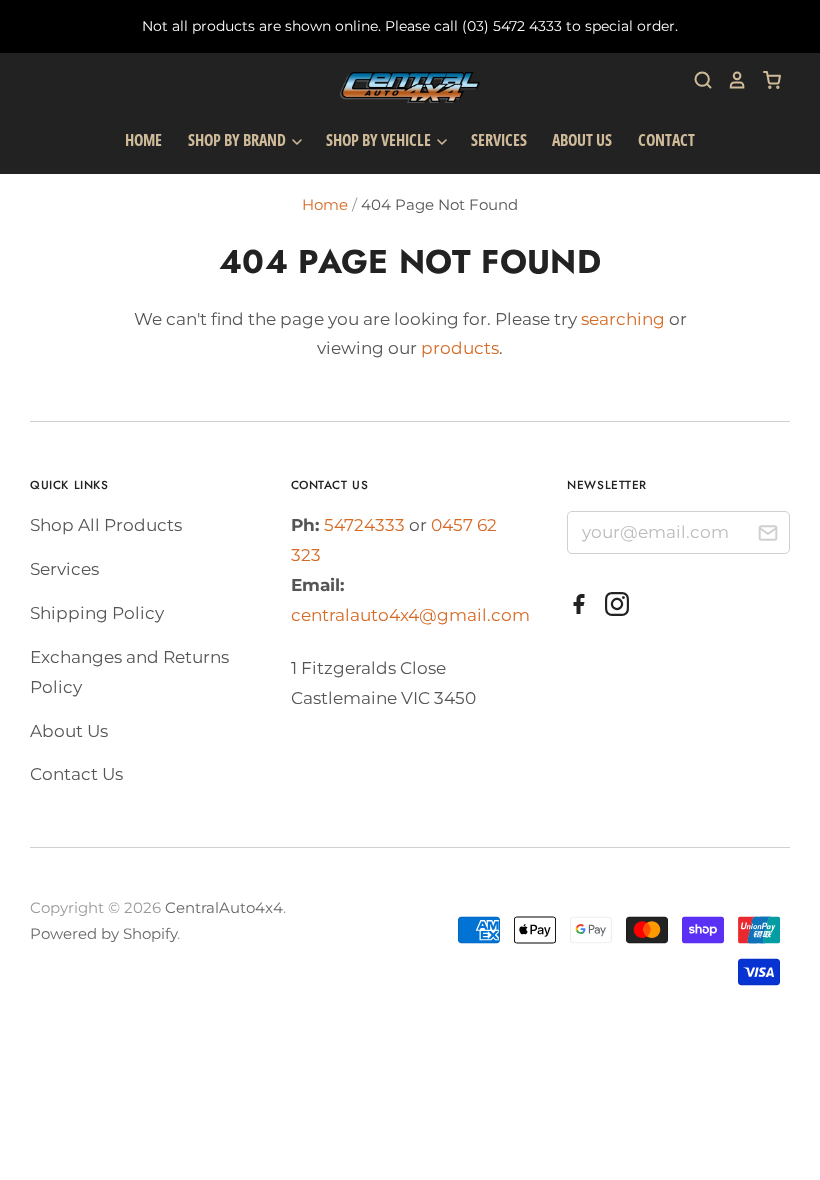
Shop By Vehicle (380, 140)
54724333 (366, 525)
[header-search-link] (696, 80)
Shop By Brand (238, 140)
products (460, 348)
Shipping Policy (97, 613)
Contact (666, 140)
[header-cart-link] (764, 80)
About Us (582, 140)
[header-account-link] (730, 80)
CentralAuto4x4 (224, 908)
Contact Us (76, 774)
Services (499, 140)
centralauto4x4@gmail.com (410, 615)
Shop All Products (106, 525)
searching (623, 319)
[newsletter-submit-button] (767, 535)
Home (143, 140)
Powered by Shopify (103, 934)
